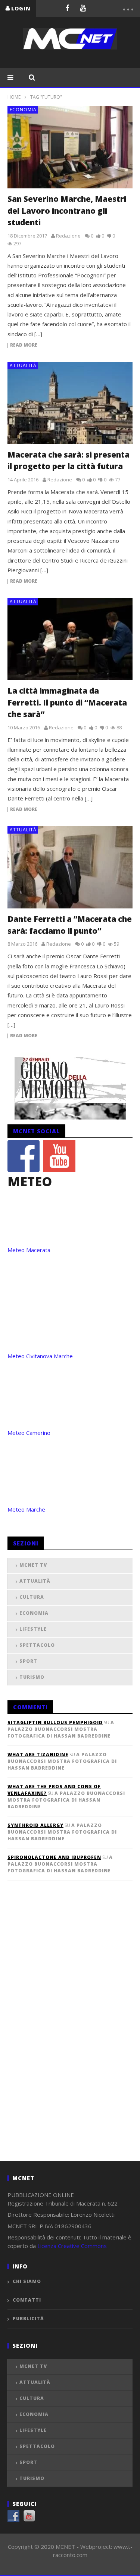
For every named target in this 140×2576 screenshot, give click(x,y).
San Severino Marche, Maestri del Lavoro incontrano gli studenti (67, 211)
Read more (24, 345)
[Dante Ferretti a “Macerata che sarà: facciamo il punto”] (70, 867)
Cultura (32, 1597)
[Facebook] (67, 8)
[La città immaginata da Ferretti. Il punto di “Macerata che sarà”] (70, 639)
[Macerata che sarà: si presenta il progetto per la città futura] (70, 403)
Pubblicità (28, 2319)
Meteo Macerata (29, 1250)
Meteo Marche (26, 1509)
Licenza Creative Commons (72, 2246)
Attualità (23, 365)
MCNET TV (33, 1565)
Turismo (32, 1677)
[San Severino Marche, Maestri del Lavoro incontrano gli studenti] (70, 147)
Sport (28, 1661)
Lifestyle (33, 1629)
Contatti (27, 2300)
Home (14, 97)
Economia (23, 110)
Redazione (68, 236)
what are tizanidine (38, 1755)
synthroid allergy (35, 1825)
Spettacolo (37, 1645)
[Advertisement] (63, 2033)
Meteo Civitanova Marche (40, 1356)
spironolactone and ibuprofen (54, 1857)
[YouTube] (83, 8)
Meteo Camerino (29, 1433)
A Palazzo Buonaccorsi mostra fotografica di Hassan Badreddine (61, 1729)
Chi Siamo (27, 2281)
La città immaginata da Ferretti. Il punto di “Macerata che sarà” (67, 702)
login (21, 8)
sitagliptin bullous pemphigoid (55, 1722)
